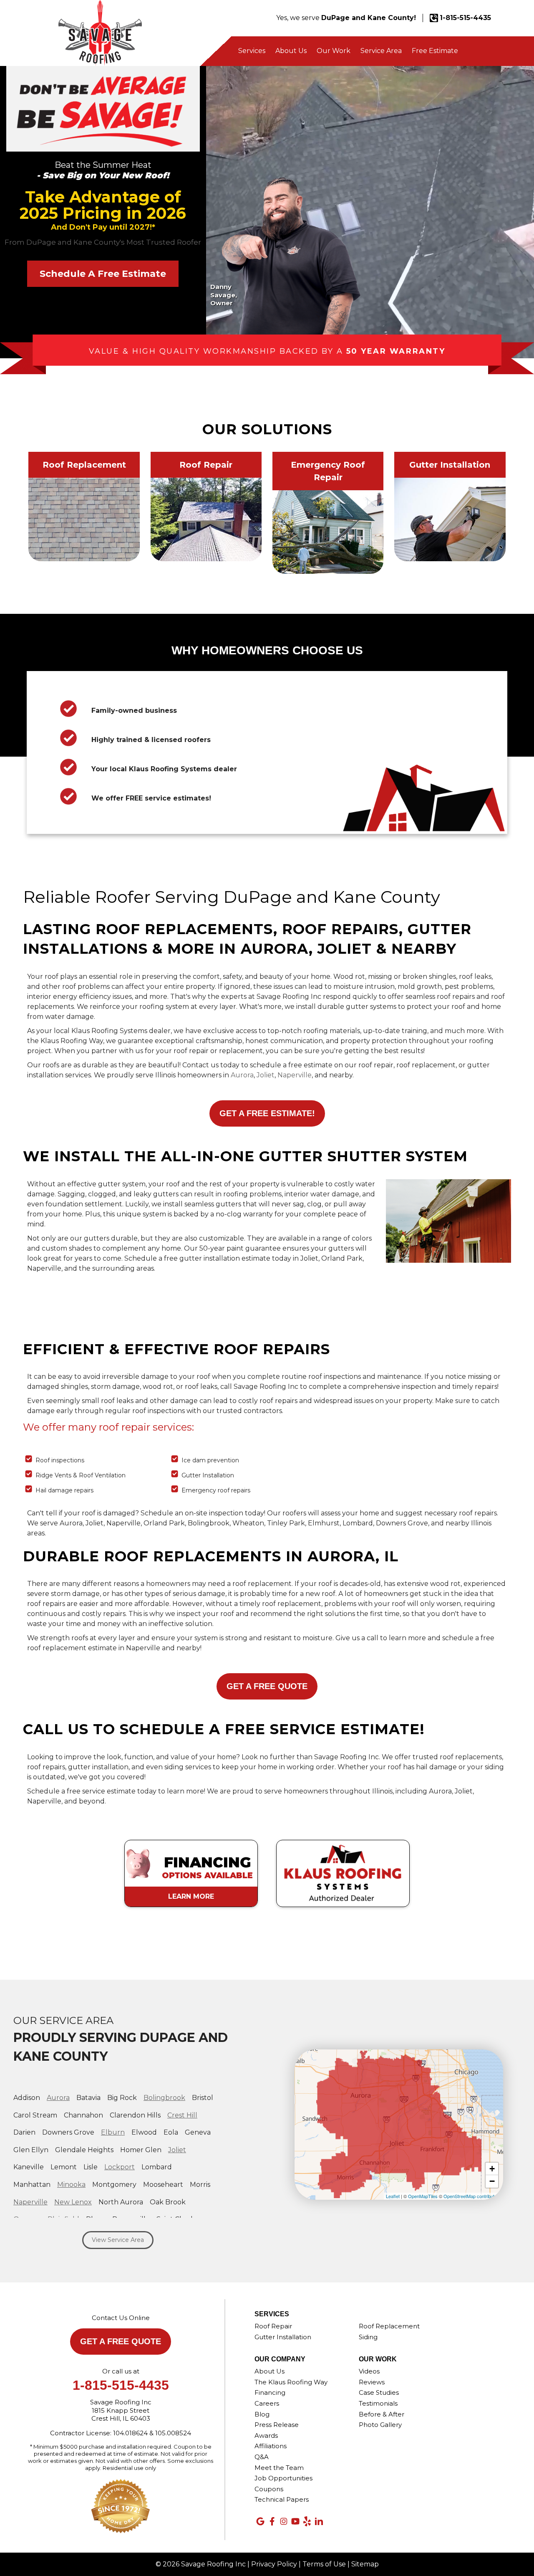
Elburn (113, 2132)
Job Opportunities (283, 2478)
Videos (369, 2371)
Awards (266, 2435)
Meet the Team (279, 2468)
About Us (291, 51)
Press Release (277, 2425)
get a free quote (121, 2341)
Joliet (266, 1075)
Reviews (372, 2382)
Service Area (381, 51)
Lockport (120, 2167)
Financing (270, 2392)
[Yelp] (307, 2521)
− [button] (492, 2181)
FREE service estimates (167, 798)
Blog (262, 2414)
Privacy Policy (274, 2564)
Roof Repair (273, 2326)
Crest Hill (182, 2115)
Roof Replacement (389, 2326)
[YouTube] (295, 2521)
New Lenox (73, 2202)
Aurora (242, 1075)
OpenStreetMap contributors (472, 2196)
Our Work (334, 51)
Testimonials (378, 2403)
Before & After (382, 2414)
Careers (267, 2403)
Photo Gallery (380, 2425)
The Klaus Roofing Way (291, 2382)
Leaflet (393, 2196)
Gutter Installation (283, 2337)
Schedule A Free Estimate (103, 274)
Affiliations (271, 2446)
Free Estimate (435, 51)
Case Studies (379, 2392)
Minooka (71, 2185)
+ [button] (492, 2169)
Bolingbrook (164, 2098)
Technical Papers (282, 2499)
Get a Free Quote (267, 1686)
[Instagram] (284, 2521)
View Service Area (118, 2240)
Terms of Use (324, 2564)
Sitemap (365, 2564)
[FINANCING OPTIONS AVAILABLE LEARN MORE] (192, 1836)
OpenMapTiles (423, 2196)
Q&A (262, 2457)
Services (252, 51)
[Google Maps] (260, 2521)
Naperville (295, 1075)
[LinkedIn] (319, 2521)
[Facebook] (272, 2521)
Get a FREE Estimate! (267, 1113)
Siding (368, 2337)
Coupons (269, 2489)
